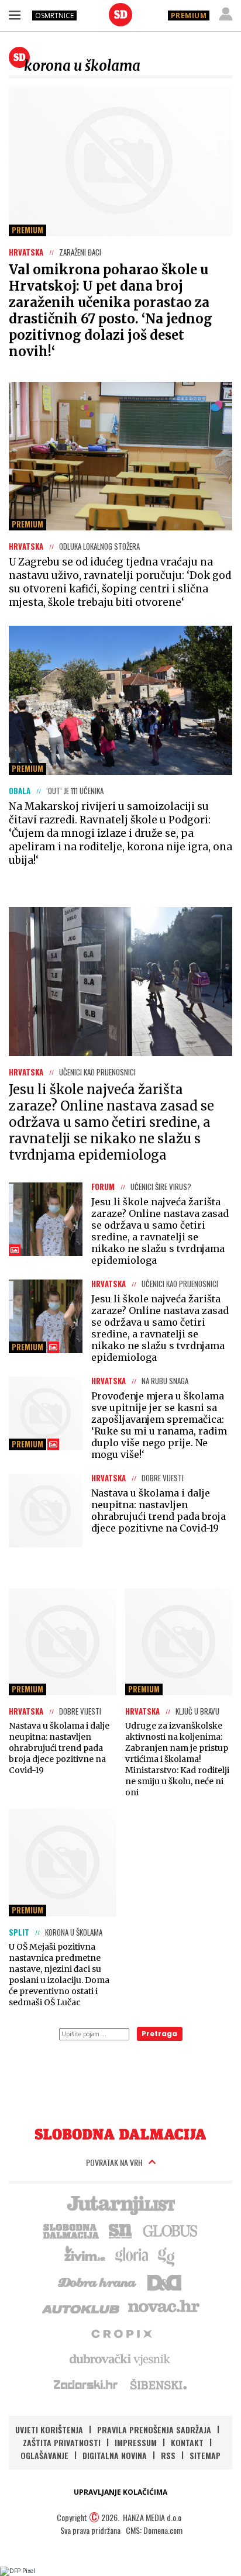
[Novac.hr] (164, 2307)
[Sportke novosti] (120, 2230)
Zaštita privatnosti (62, 2442)
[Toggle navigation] (15, 15)
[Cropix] (121, 2333)
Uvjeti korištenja (49, 2430)
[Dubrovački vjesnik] (120, 2358)
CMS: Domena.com (154, 2530)
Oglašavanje (44, 2455)
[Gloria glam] (167, 2256)
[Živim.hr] (85, 2256)
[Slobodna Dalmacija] (120, 15)
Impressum (136, 2442)
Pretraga (159, 2034)
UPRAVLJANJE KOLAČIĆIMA (120, 2492)
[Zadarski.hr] (86, 2384)
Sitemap (205, 2455)
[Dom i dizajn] (164, 2281)
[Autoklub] (81, 2307)
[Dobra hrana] (98, 2281)
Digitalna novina (115, 2455)
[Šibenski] (158, 2384)
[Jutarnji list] (120, 2204)
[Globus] (171, 2230)
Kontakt (187, 2442)
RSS (168, 2455)
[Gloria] (131, 2256)
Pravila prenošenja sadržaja (154, 2430)
